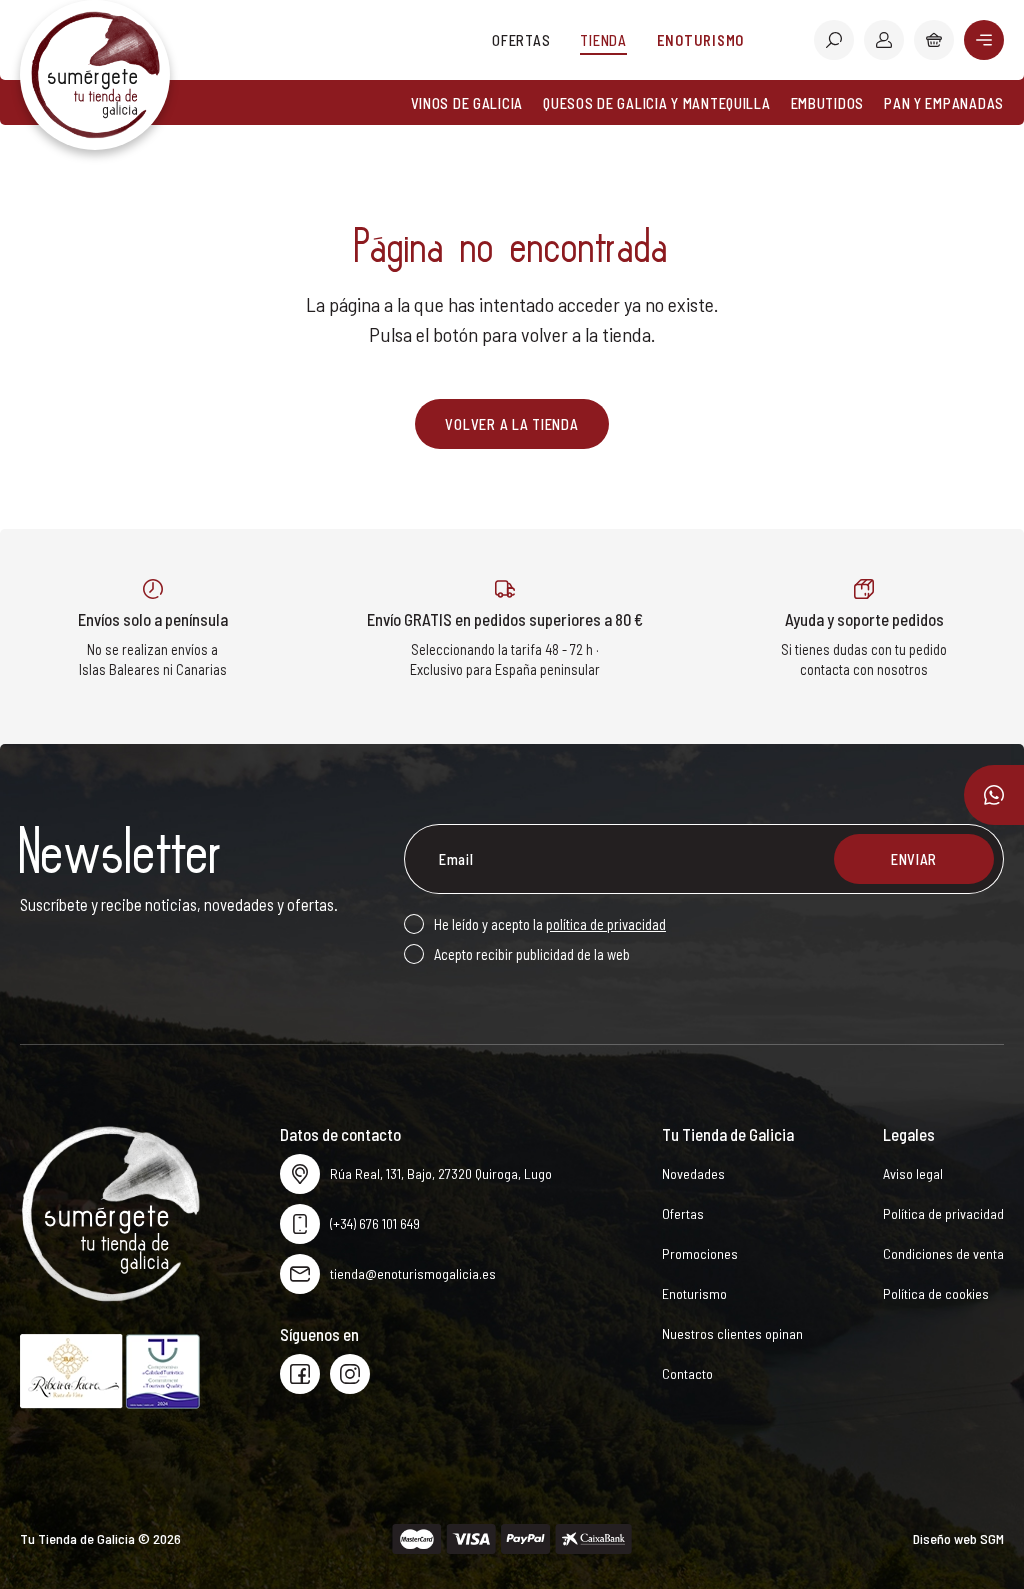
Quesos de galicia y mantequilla (656, 103)
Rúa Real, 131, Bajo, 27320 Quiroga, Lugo (441, 1173)
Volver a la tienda (511, 424)
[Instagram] (350, 1374)
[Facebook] (300, 1374)
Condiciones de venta (943, 1253)
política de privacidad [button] (606, 924)
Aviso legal (913, 1173)
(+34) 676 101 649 (375, 1223)
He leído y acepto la (550, 924)
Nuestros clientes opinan (732, 1333)
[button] (834, 40)
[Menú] (984, 40)
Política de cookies (936, 1293)
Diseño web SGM (958, 1538)
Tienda (603, 40)
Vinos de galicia (467, 103)
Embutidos (828, 103)
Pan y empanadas (944, 103)
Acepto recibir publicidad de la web (532, 954)
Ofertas (521, 40)
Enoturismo (700, 40)
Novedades (693, 1173)
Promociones (700, 1253)
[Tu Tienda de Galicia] (95, 75)
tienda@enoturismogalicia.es (413, 1273)
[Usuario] (884, 40)
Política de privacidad (943, 1213)
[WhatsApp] (994, 795)
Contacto (687, 1373)
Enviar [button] (914, 859)
